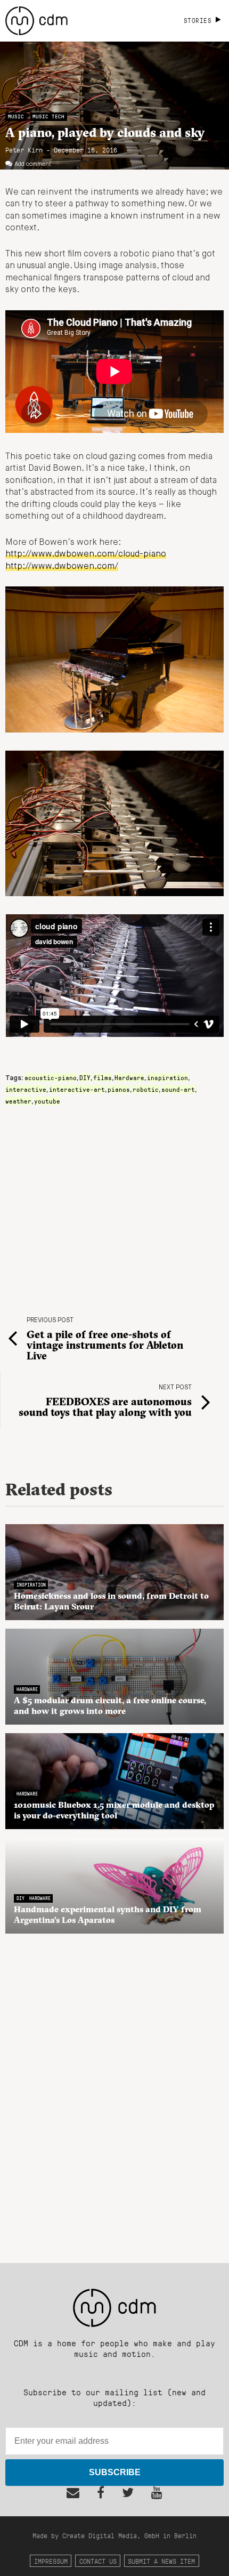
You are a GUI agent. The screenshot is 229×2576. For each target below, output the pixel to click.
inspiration (167, 1077)
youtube (47, 1101)
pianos (119, 1089)
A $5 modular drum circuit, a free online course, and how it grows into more (110, 1705)
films (103, 1077)
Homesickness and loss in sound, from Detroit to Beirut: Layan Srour (111, 1601)
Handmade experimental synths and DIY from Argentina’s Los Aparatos (108, 1914)
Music (16, 116)
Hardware (129, 1077)
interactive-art (77, 1089)
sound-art (178, 1089)
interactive (26, 1089)
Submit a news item (161, 2561)
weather (18, 1101)
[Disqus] (114, 2092)
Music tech (48, 116)
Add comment (33, 164)
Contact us (98, 2561)
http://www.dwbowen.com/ (62, 567)
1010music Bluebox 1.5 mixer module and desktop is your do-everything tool (114, 1810)
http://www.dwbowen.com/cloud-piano (86, 554)
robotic (146, 1089)
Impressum (51, 2561)
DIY (85, 1077)
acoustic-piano (51, 1077)
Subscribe (115, 2472)
